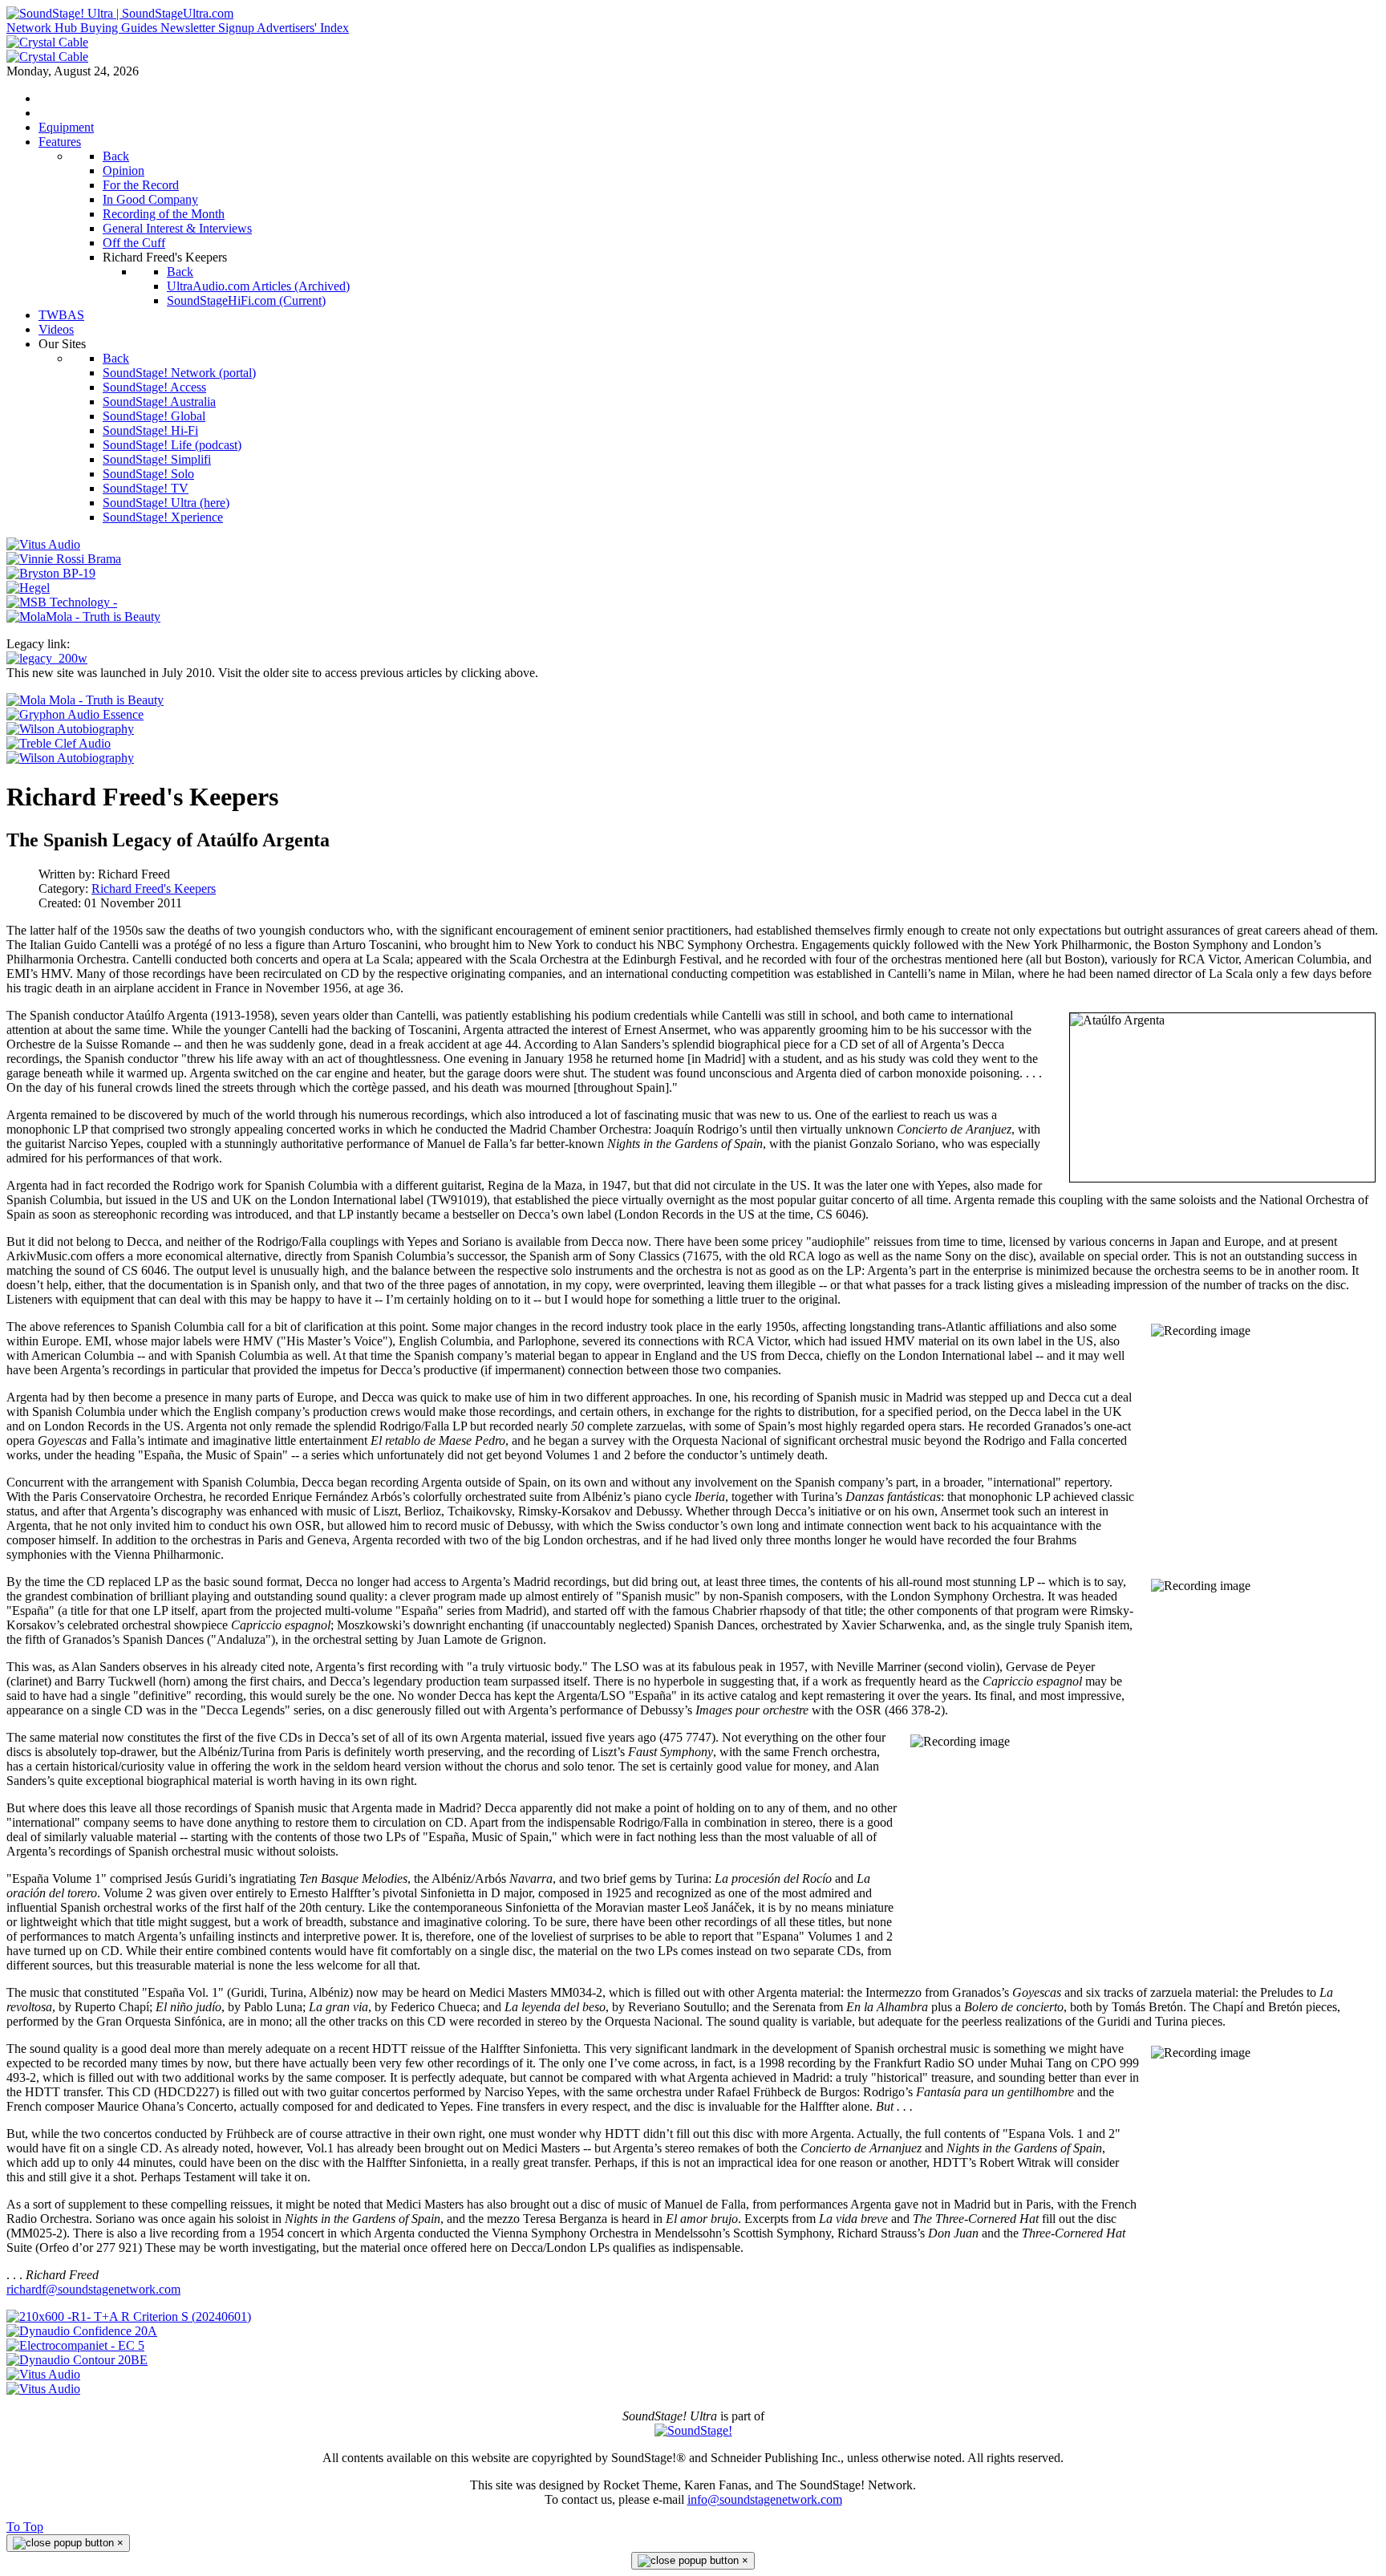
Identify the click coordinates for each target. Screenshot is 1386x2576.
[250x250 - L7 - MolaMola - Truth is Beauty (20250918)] (83, 617)
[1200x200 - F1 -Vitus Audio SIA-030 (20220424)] (43, 2374)
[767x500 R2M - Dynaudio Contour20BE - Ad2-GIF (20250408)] (77, 2360)
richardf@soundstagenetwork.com (93, 2289)
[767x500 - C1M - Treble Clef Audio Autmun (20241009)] (59, 743)
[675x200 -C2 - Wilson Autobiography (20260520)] (70, 729)
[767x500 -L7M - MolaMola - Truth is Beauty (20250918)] (85, 700)
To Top (25, 2527)
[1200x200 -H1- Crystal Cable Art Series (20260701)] (47, 42)
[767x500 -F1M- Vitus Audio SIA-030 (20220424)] (43, 2389)
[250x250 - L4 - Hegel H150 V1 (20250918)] (28, 588)
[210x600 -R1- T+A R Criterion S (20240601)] (129, 2316)
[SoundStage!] (693, 2430)
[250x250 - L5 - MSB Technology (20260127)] (62, 602)
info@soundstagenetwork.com (765, 2499)
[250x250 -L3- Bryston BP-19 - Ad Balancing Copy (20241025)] (51, 573)
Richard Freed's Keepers (154, 888)
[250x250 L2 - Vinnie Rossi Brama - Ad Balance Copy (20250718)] (64, 559)
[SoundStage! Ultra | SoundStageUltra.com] (120, 13)
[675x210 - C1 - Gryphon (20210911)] (75, 714)
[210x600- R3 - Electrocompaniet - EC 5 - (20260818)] (75, 2345)
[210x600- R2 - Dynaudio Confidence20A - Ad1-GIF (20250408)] (82, 2331)
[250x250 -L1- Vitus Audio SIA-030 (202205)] (43, 544)
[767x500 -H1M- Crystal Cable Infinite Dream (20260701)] (47, 57)
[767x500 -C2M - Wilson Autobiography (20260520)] (70, 758)
